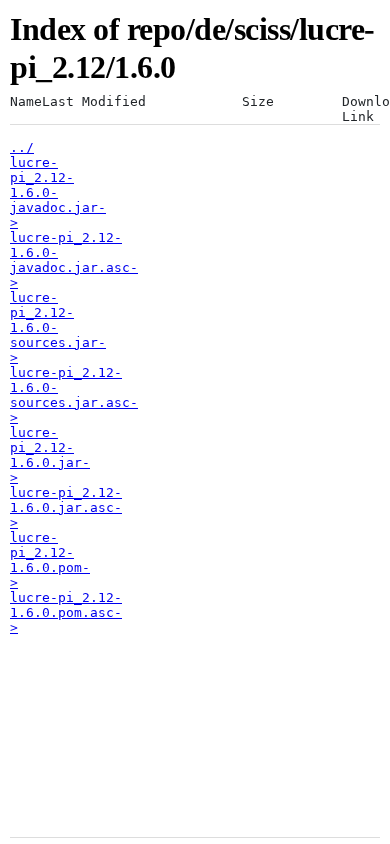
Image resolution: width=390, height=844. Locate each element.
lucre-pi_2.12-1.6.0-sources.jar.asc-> (74, 395)
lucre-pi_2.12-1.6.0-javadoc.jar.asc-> (74, 260)
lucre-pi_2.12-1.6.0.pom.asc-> (66, 612)
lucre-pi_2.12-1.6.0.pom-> (50, 560)
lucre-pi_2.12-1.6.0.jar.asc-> (66, 507)
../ (22, 147)
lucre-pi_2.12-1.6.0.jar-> (50, 455)
